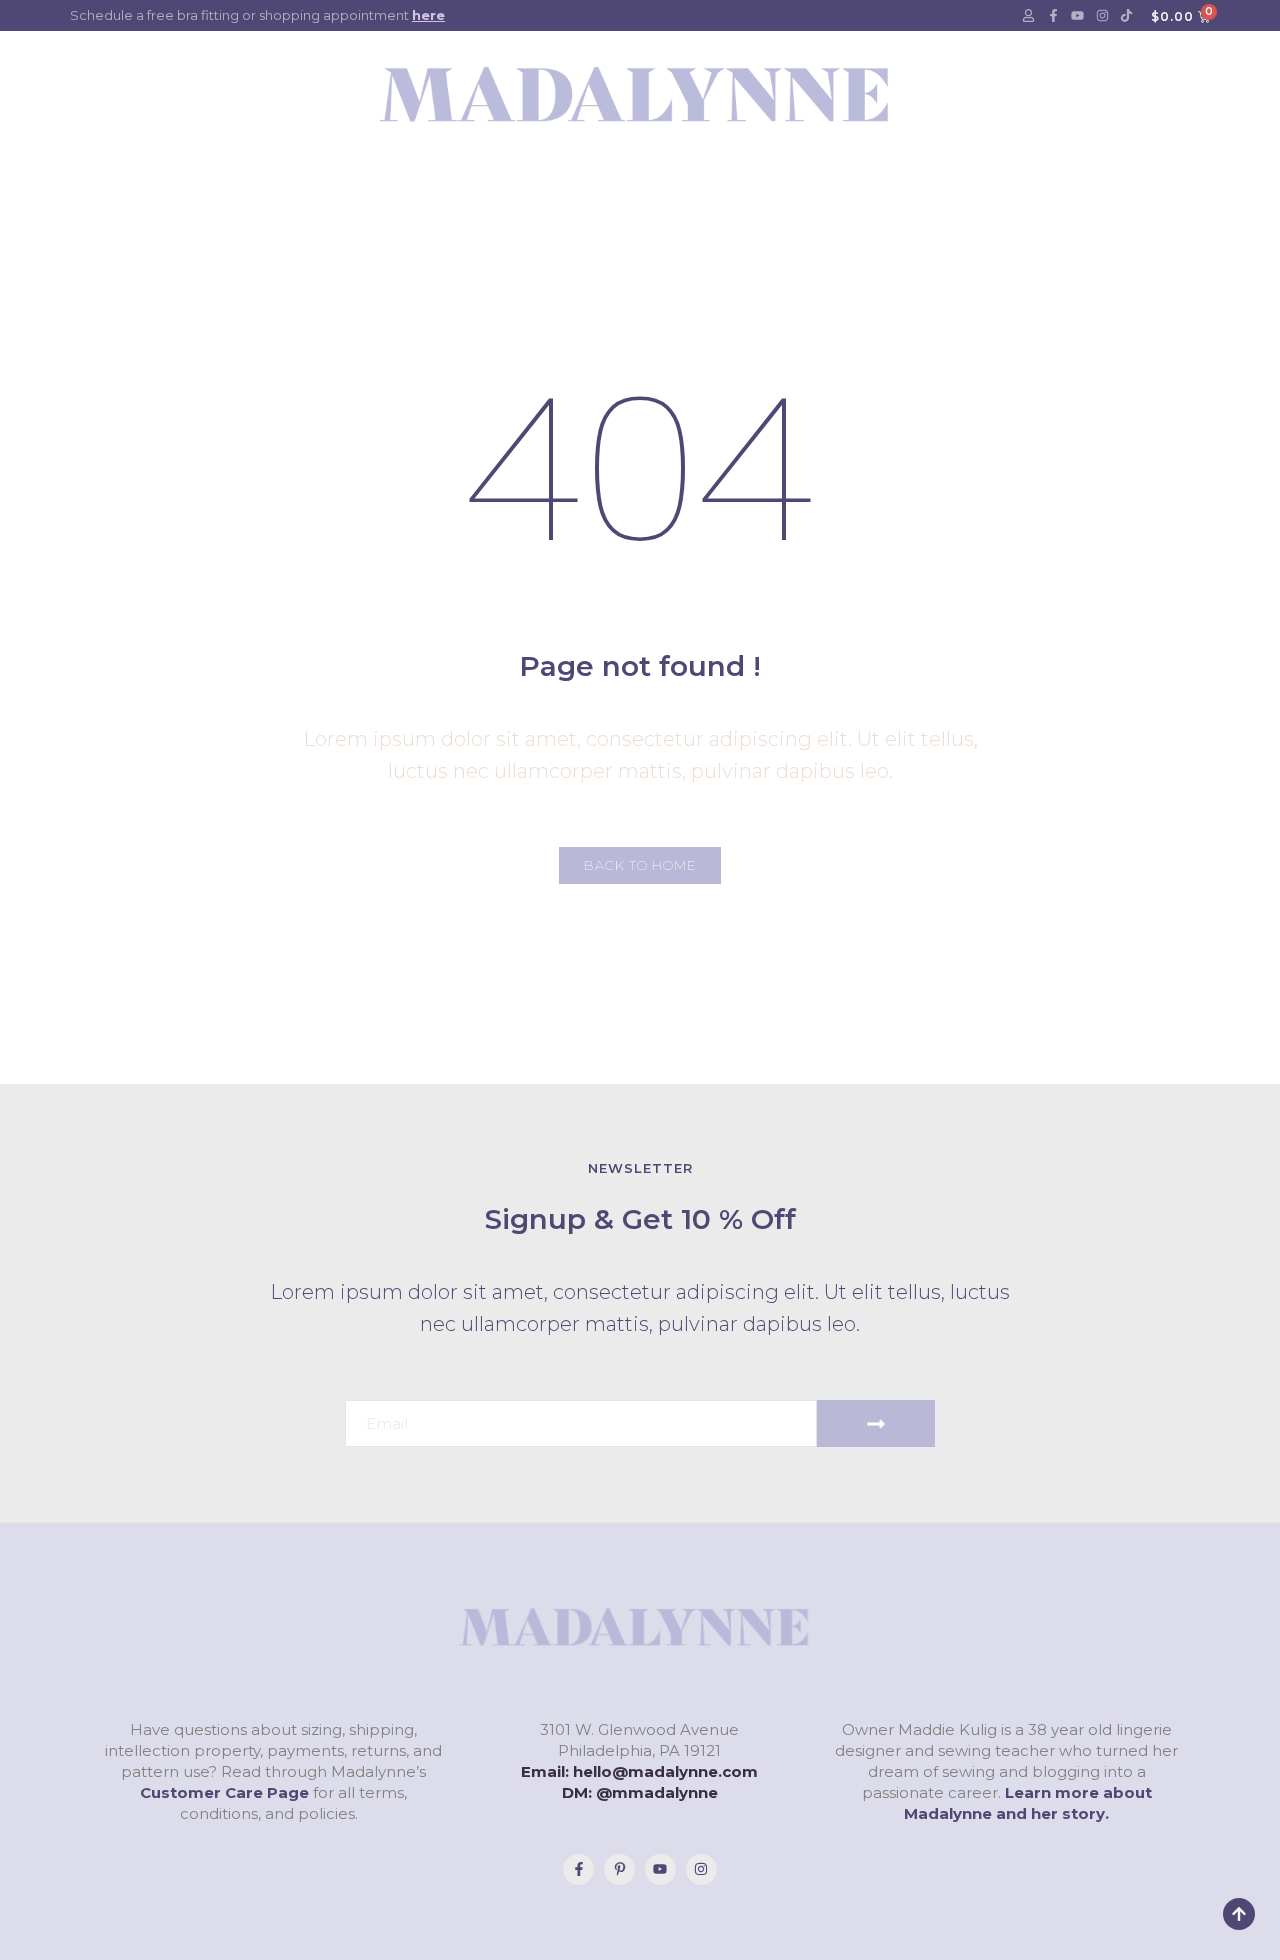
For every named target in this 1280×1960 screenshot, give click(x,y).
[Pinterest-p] (619, 1869)
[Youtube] (1078, 16)
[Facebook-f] (1053, 16)
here (428, 15)
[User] (1029, 16)
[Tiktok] (1127, 16)
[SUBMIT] (876, 1423)
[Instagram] (1102, 16)
